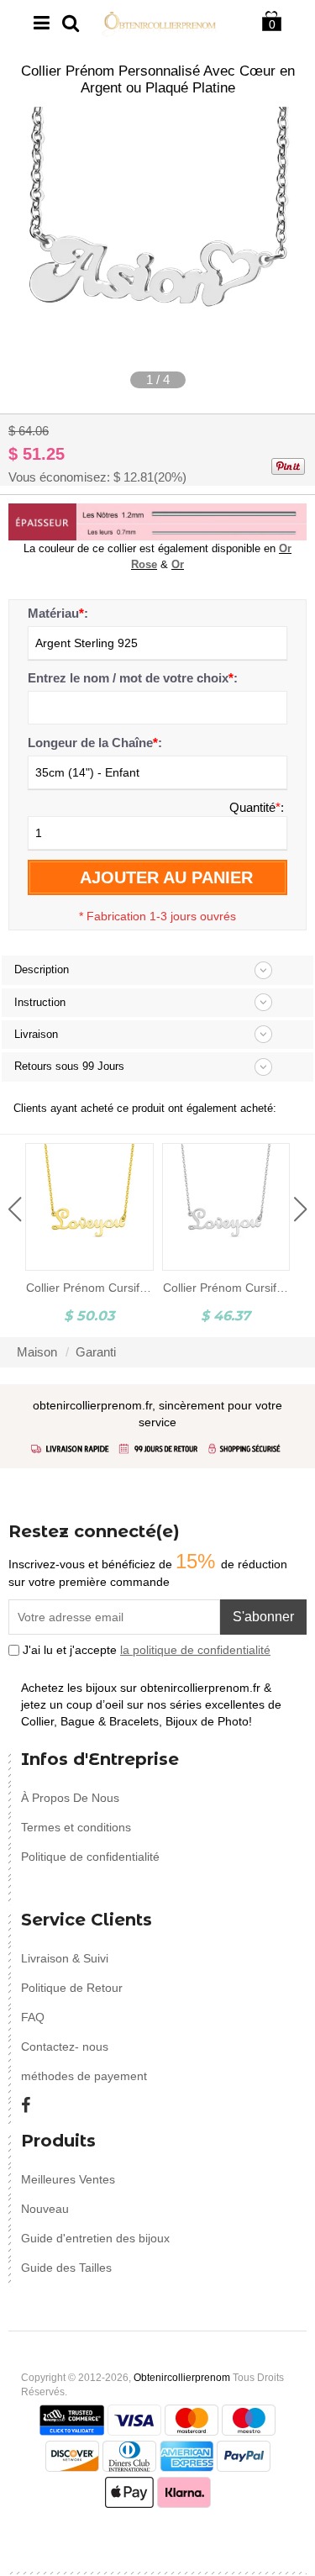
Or (178, 564)
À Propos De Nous (70, 1798)
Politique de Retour (72, 1988)
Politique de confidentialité (90, 1857)
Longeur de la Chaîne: (95, 743)
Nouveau (45, 2209)
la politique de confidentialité (195, 1650)
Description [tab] (42, 969)
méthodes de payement (84, 2076)
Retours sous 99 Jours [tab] (69, 1066)
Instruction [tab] (40, 1002)
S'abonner (263, 1617)
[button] (15, 1209)
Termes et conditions (76, 1827)
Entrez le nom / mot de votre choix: (133, 678)
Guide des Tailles (66, 2268)
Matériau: (58, 613)
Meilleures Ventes (68, 2179)
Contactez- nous (65, 2047)
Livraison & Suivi (65, 1958)
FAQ (33, 2017)
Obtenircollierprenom (182, 2378)
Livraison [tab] (36, 1034)
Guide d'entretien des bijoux (95, 2238)
